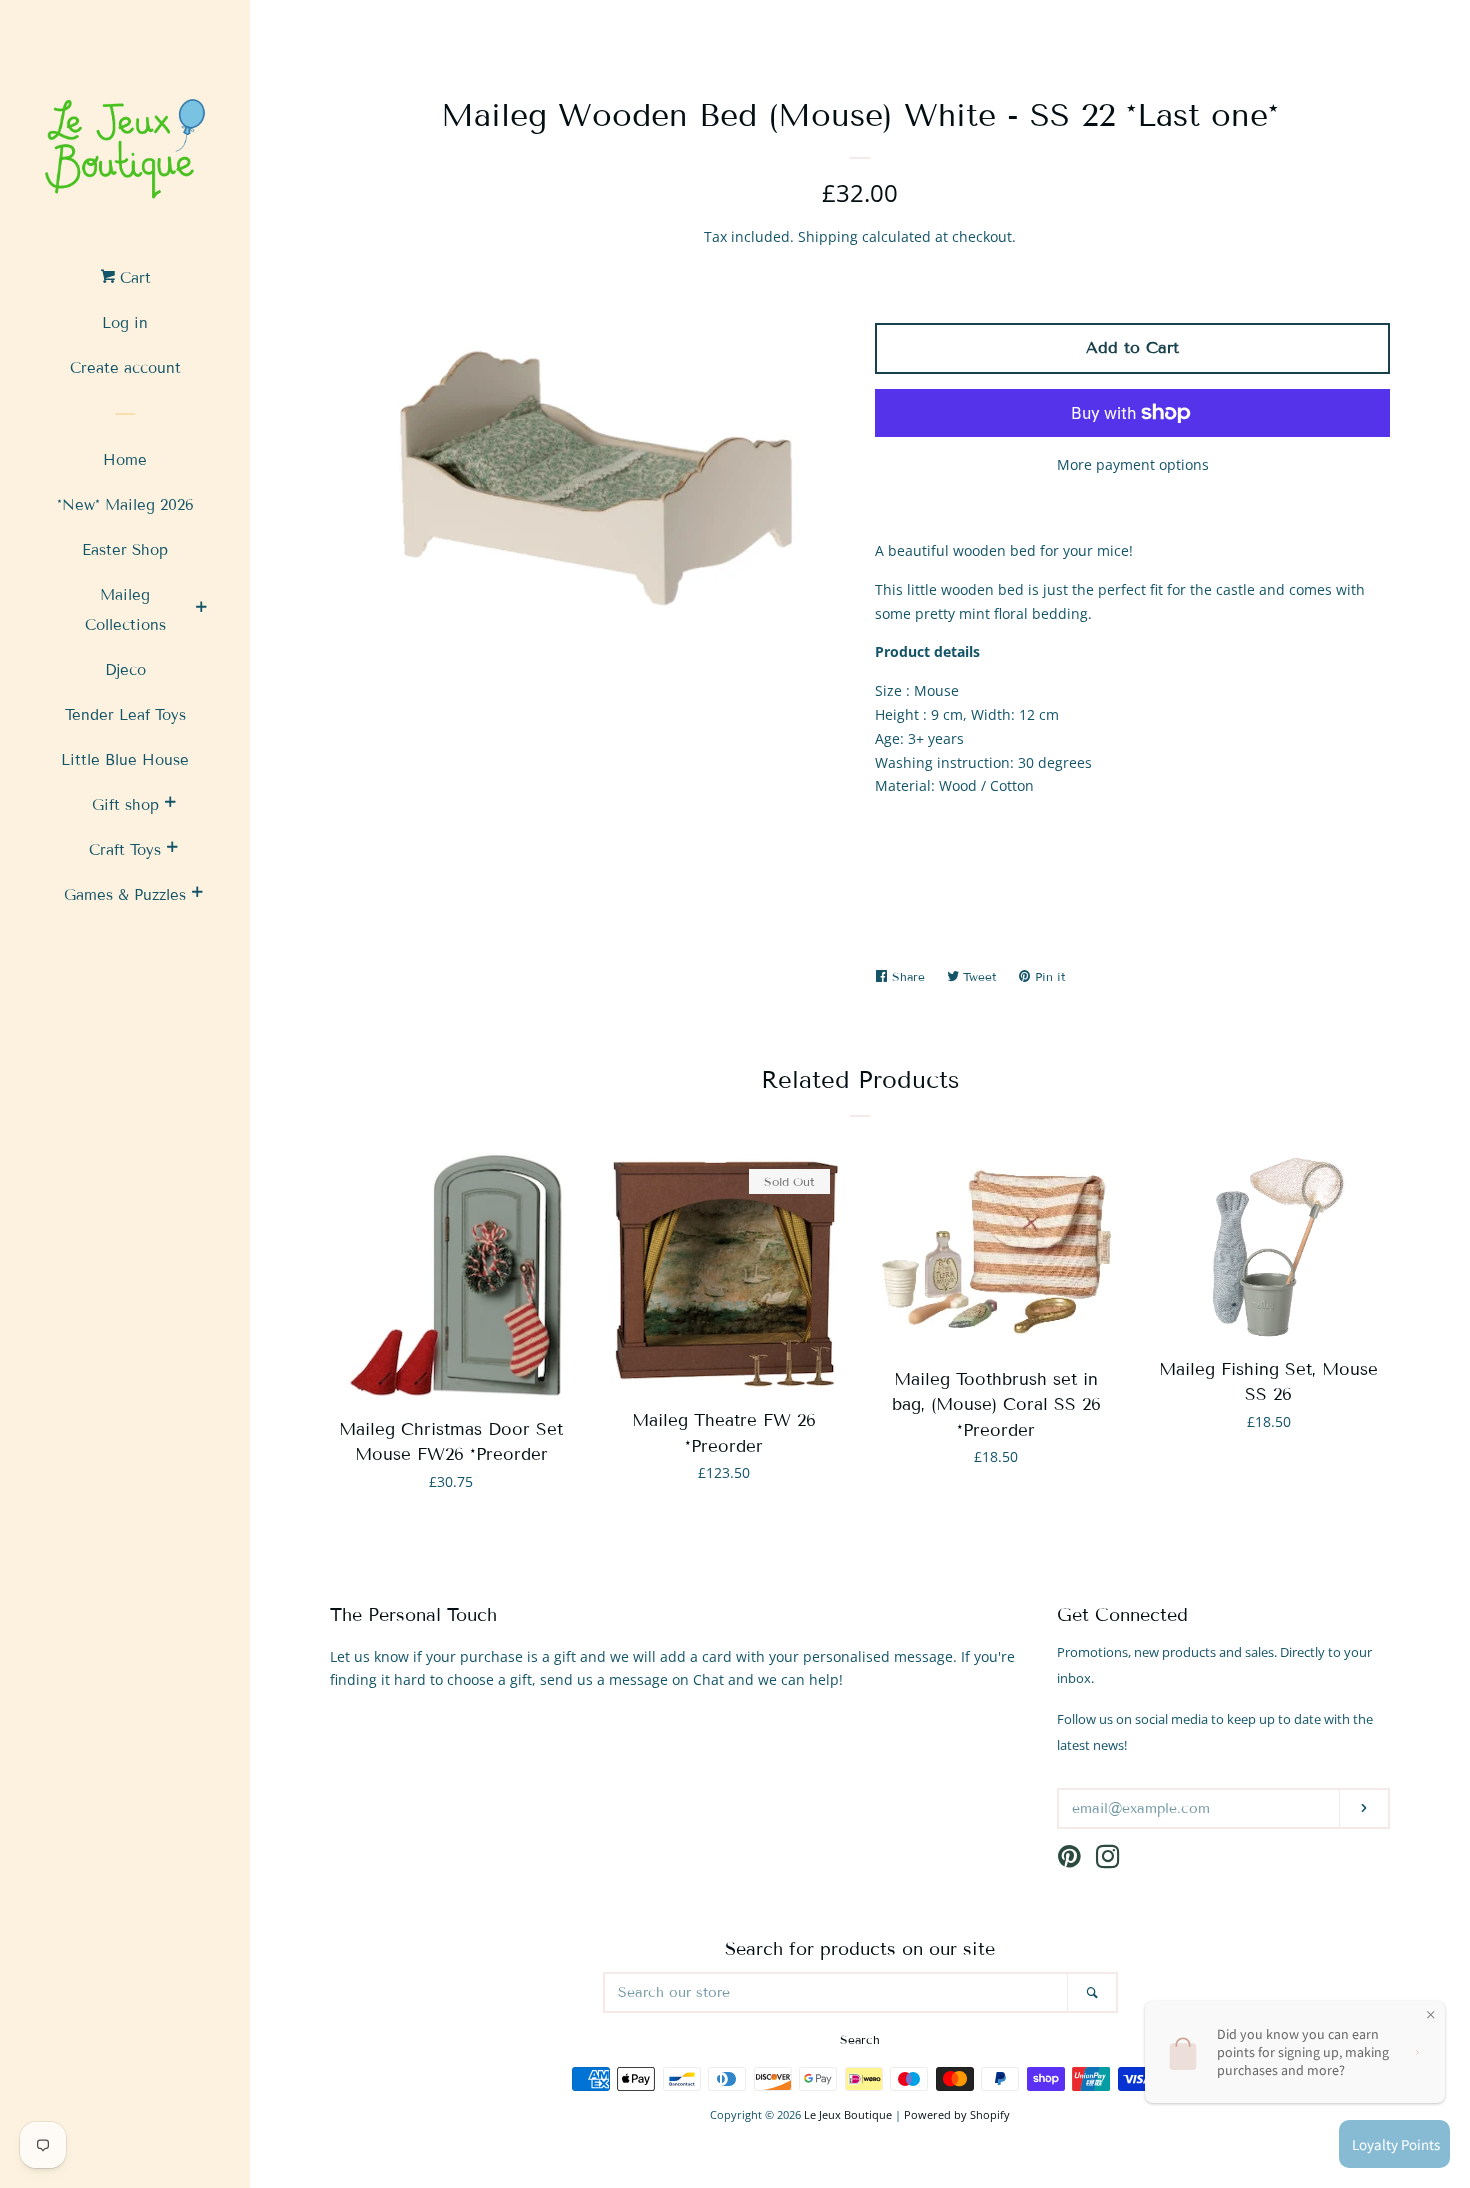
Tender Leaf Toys (125, 715)
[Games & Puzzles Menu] (197, 895)
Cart (133, 278)
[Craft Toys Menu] (172, 850)
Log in (125, 323)
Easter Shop (125, 550)
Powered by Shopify (957, 2114)
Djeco (125, 670)
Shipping (828, 236)
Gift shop (125, 805)
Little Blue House (125, 760)
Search (860, 2039)
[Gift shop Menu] (170, 805)
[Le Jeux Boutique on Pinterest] (1069, 1860)
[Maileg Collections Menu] (201, 610)
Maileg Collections (125, 610)
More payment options (1133, 464)
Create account (125, 368)
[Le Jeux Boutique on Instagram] (1108, 1860)
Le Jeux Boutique (848, 2114)
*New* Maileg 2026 (125, 505)
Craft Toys (125, 850)
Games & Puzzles (125, 895)
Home (125, 460)
